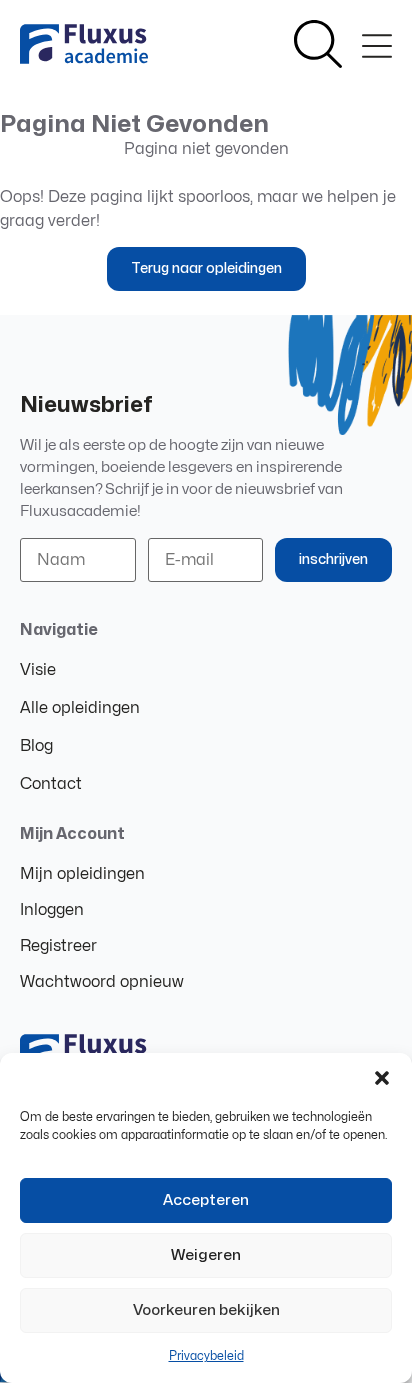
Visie (38, 670)
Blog (36, 746)
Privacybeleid (206, 1356)
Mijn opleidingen (82, 874)
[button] (382, 1078)
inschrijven (333, 559)
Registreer (58, 946)
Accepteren (206, 1200)
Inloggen (52, 910)
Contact (51, 784)
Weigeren (206, 1255)
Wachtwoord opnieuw (102, 982)
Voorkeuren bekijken (206, 1310)
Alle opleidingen (80, 708)
